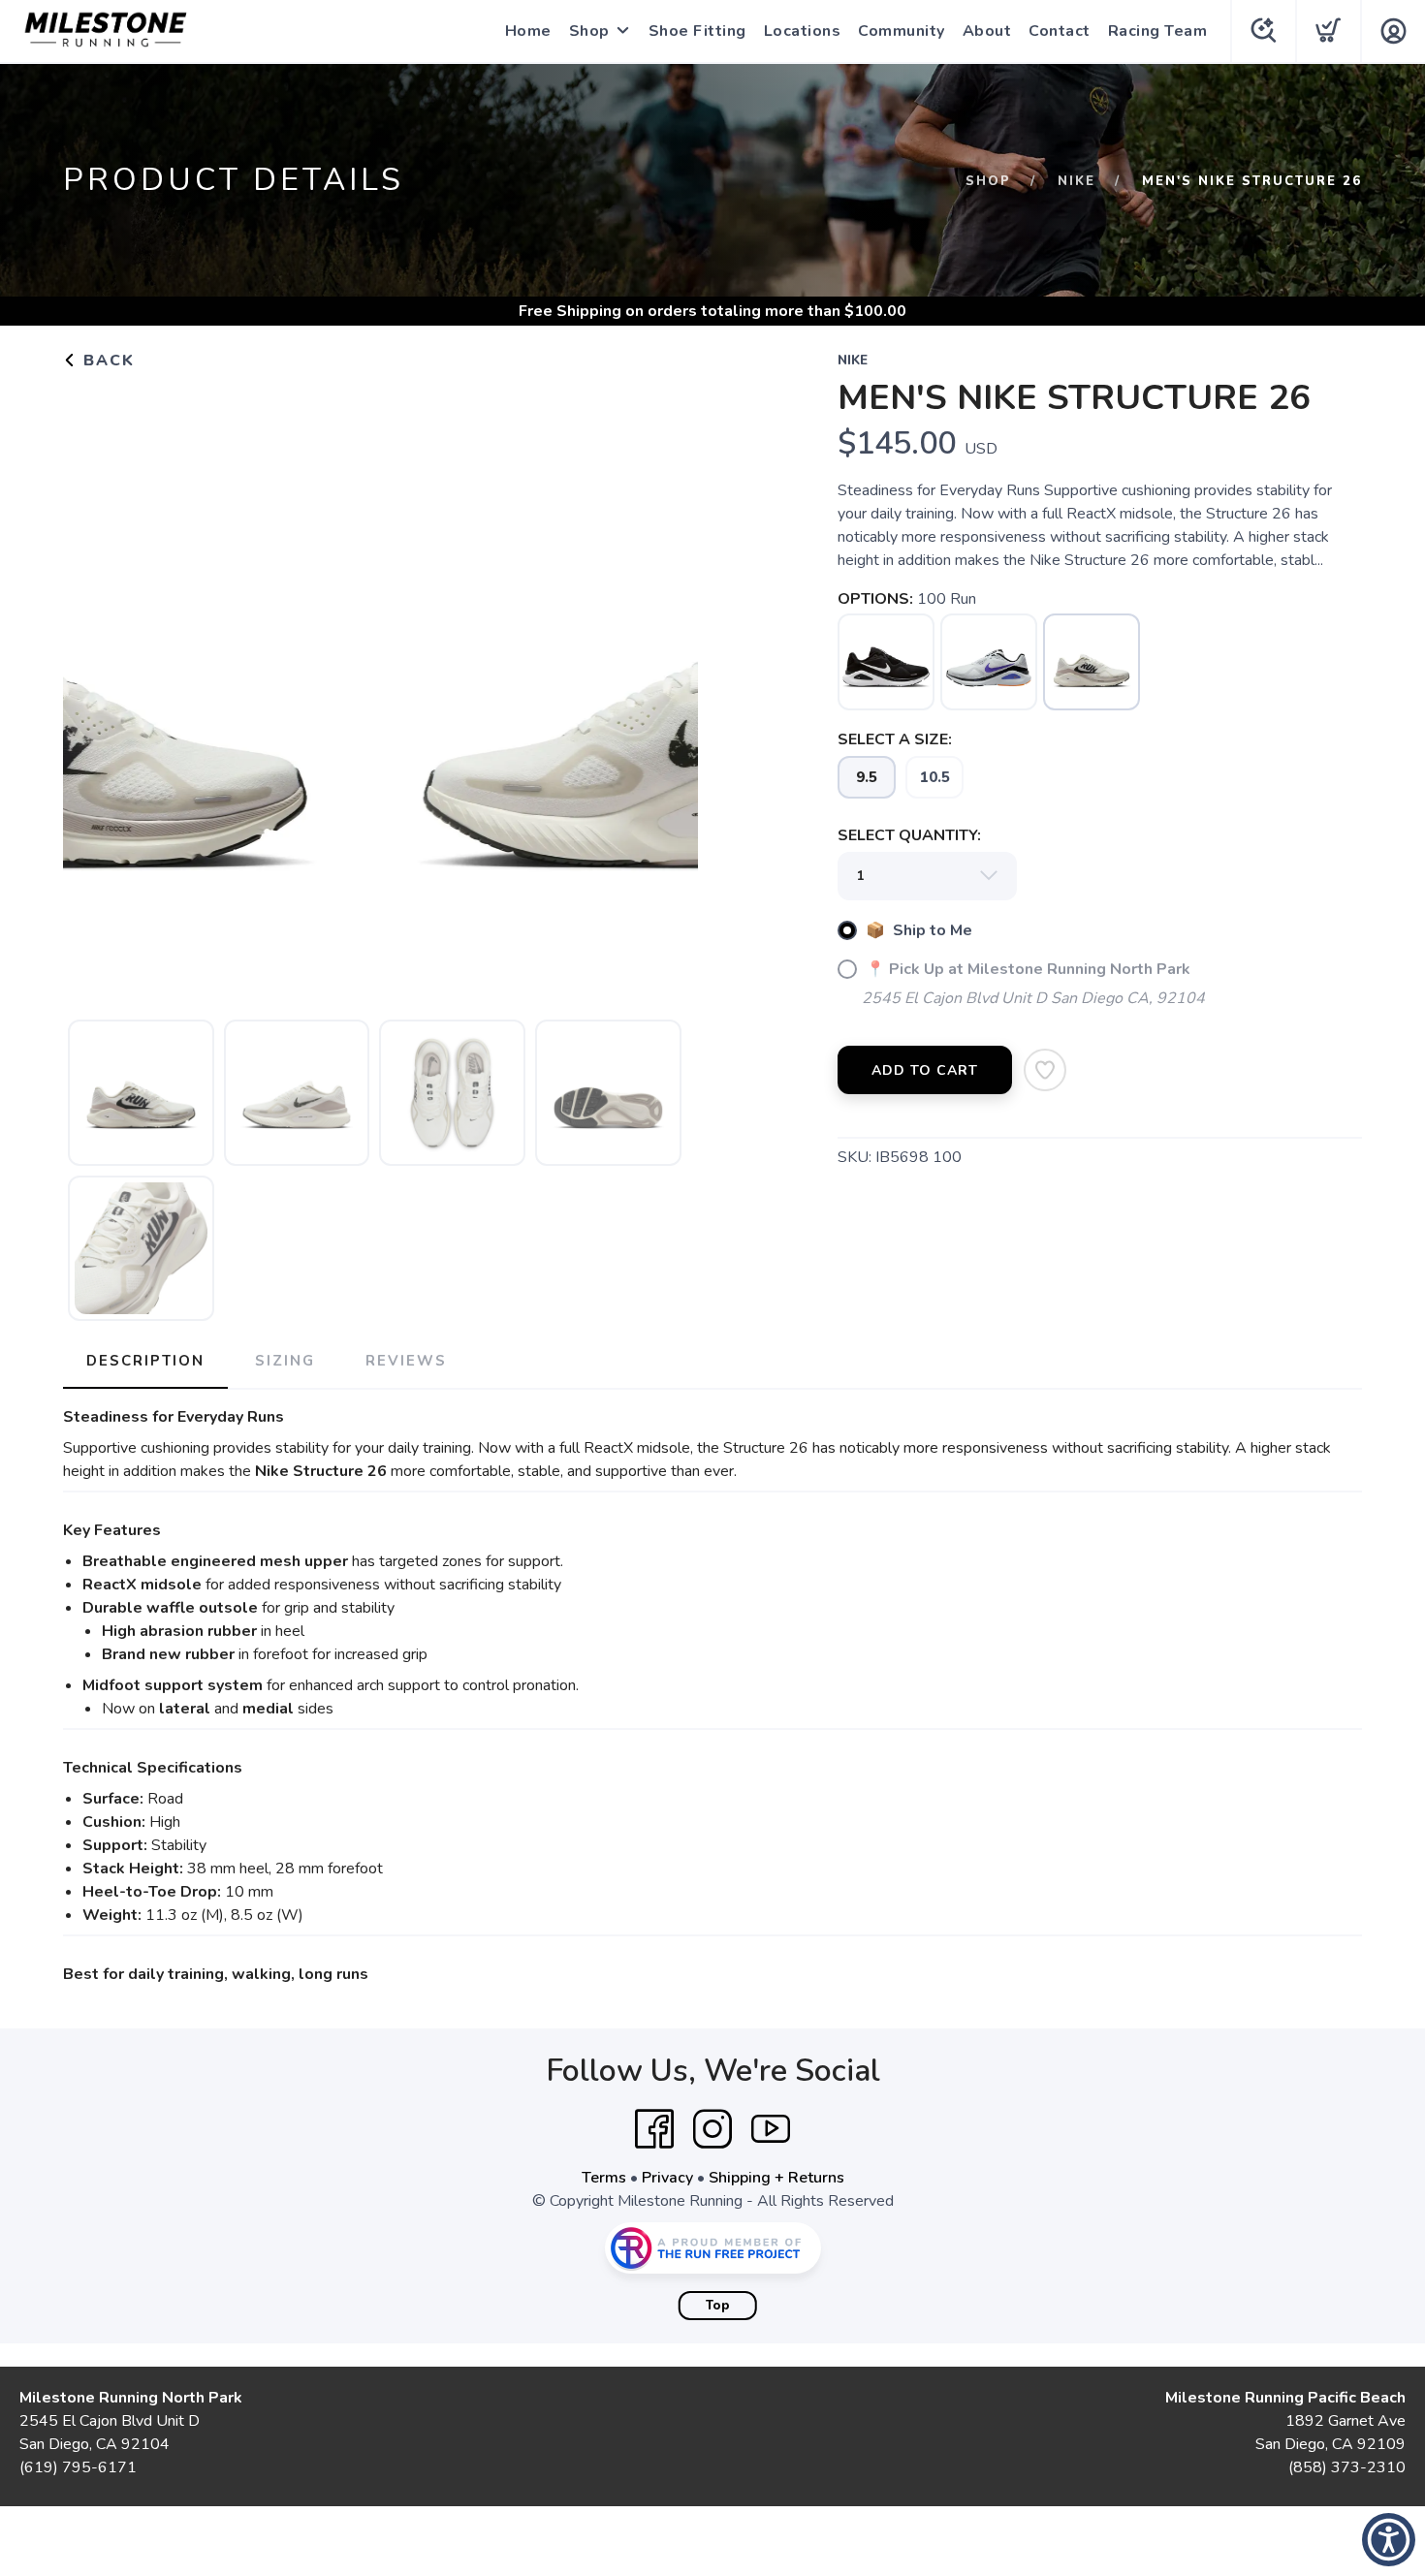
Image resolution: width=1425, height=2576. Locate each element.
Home (528, 31)
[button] (1389, 2540)
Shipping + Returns (776, 2178)
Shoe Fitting (697, 31)
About (987, 31)
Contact (1060, 31)
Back (106, 361)
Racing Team (1158, 31)
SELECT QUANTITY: (909, 835)
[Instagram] (712, 2129)
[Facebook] (654, 2129)
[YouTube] (771, 2129)
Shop (589, 31)
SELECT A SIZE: (895, 739)
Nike (1077, 181)
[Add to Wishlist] (1045, 1070)
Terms (604, 2178)
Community (902, 31)
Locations (803, 31)
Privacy (667, 2178)
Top (718, 2306)
